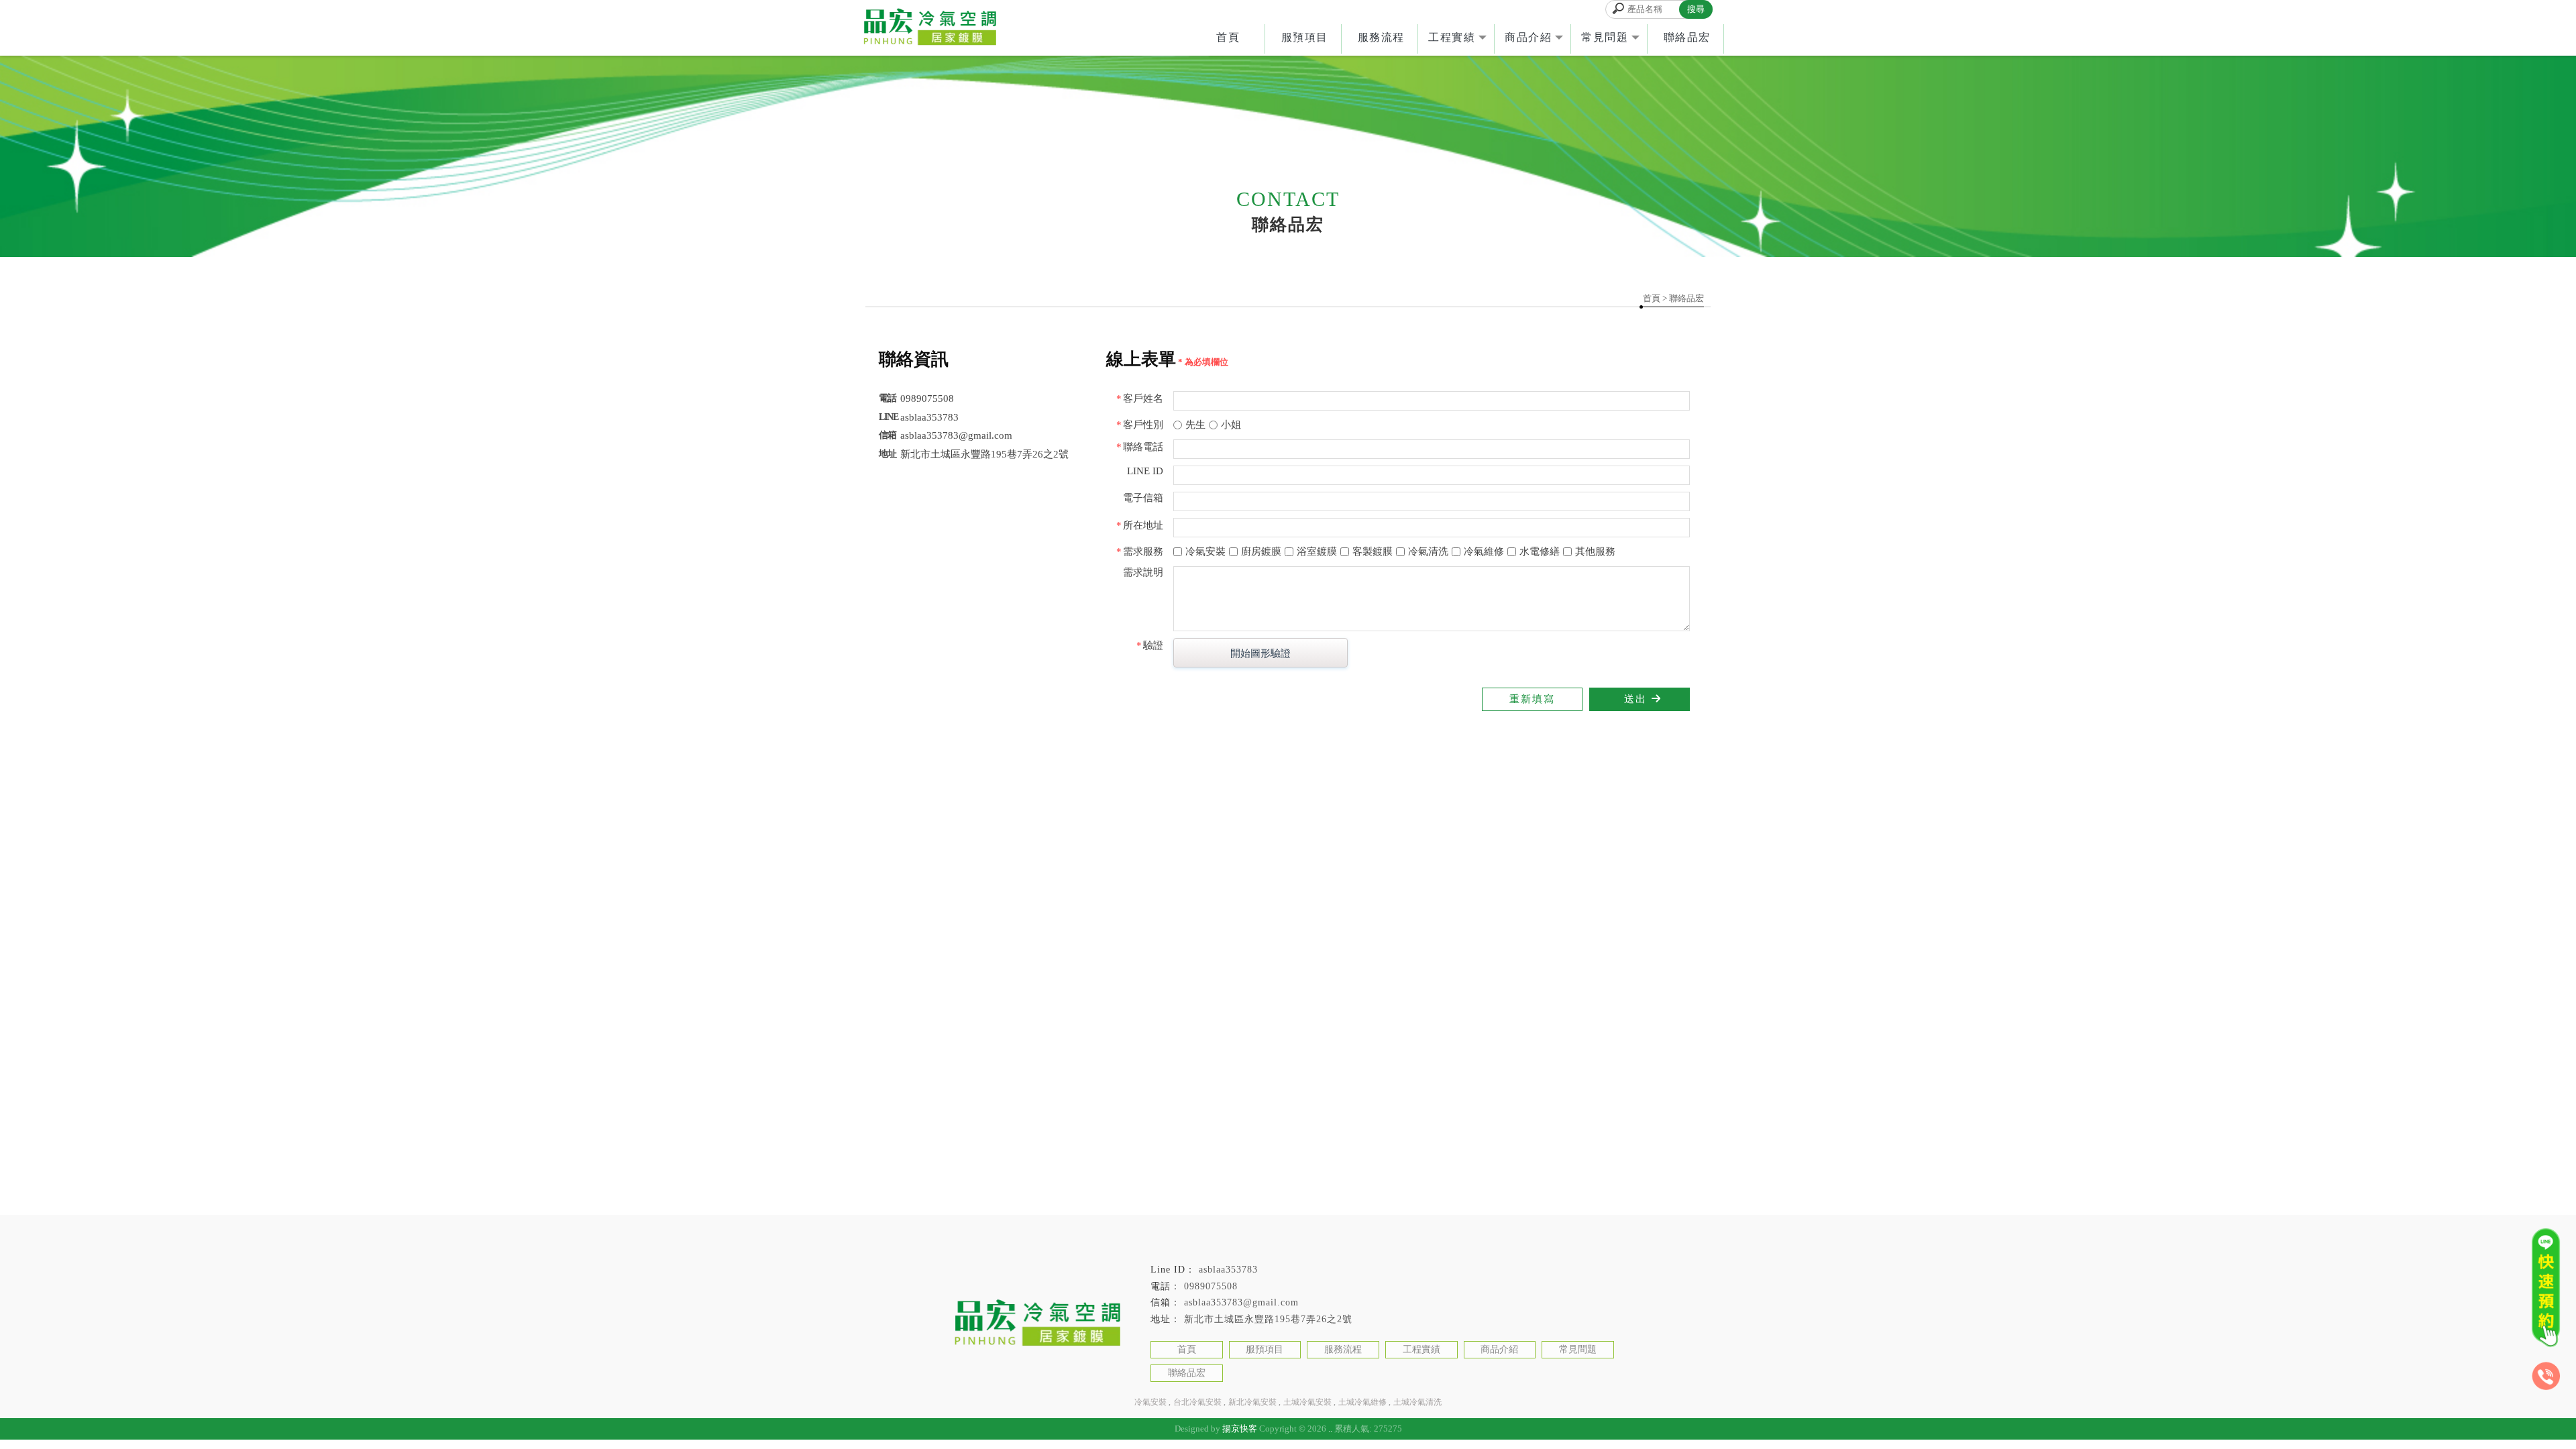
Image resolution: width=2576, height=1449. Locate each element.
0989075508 (1211, 1286)
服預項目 (1305, 37)
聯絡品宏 (1687, 37)
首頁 (1228, 37)
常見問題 (1605, 37)
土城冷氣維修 (1362, 1402)
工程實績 (1452, 37)
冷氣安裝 (1150, 1402)
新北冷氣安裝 (1252, 1402)
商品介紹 (1528, 37)
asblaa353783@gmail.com (1241, 1302)
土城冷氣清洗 (1417, 1402)
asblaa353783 (1228, 1270)
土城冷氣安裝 (1307, 1402)
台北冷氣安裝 (1197, 1402)
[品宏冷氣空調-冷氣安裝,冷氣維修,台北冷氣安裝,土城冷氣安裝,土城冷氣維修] (929, 28)
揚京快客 (1240, 1429)
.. (1330, 1429)
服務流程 (1381, 37)
